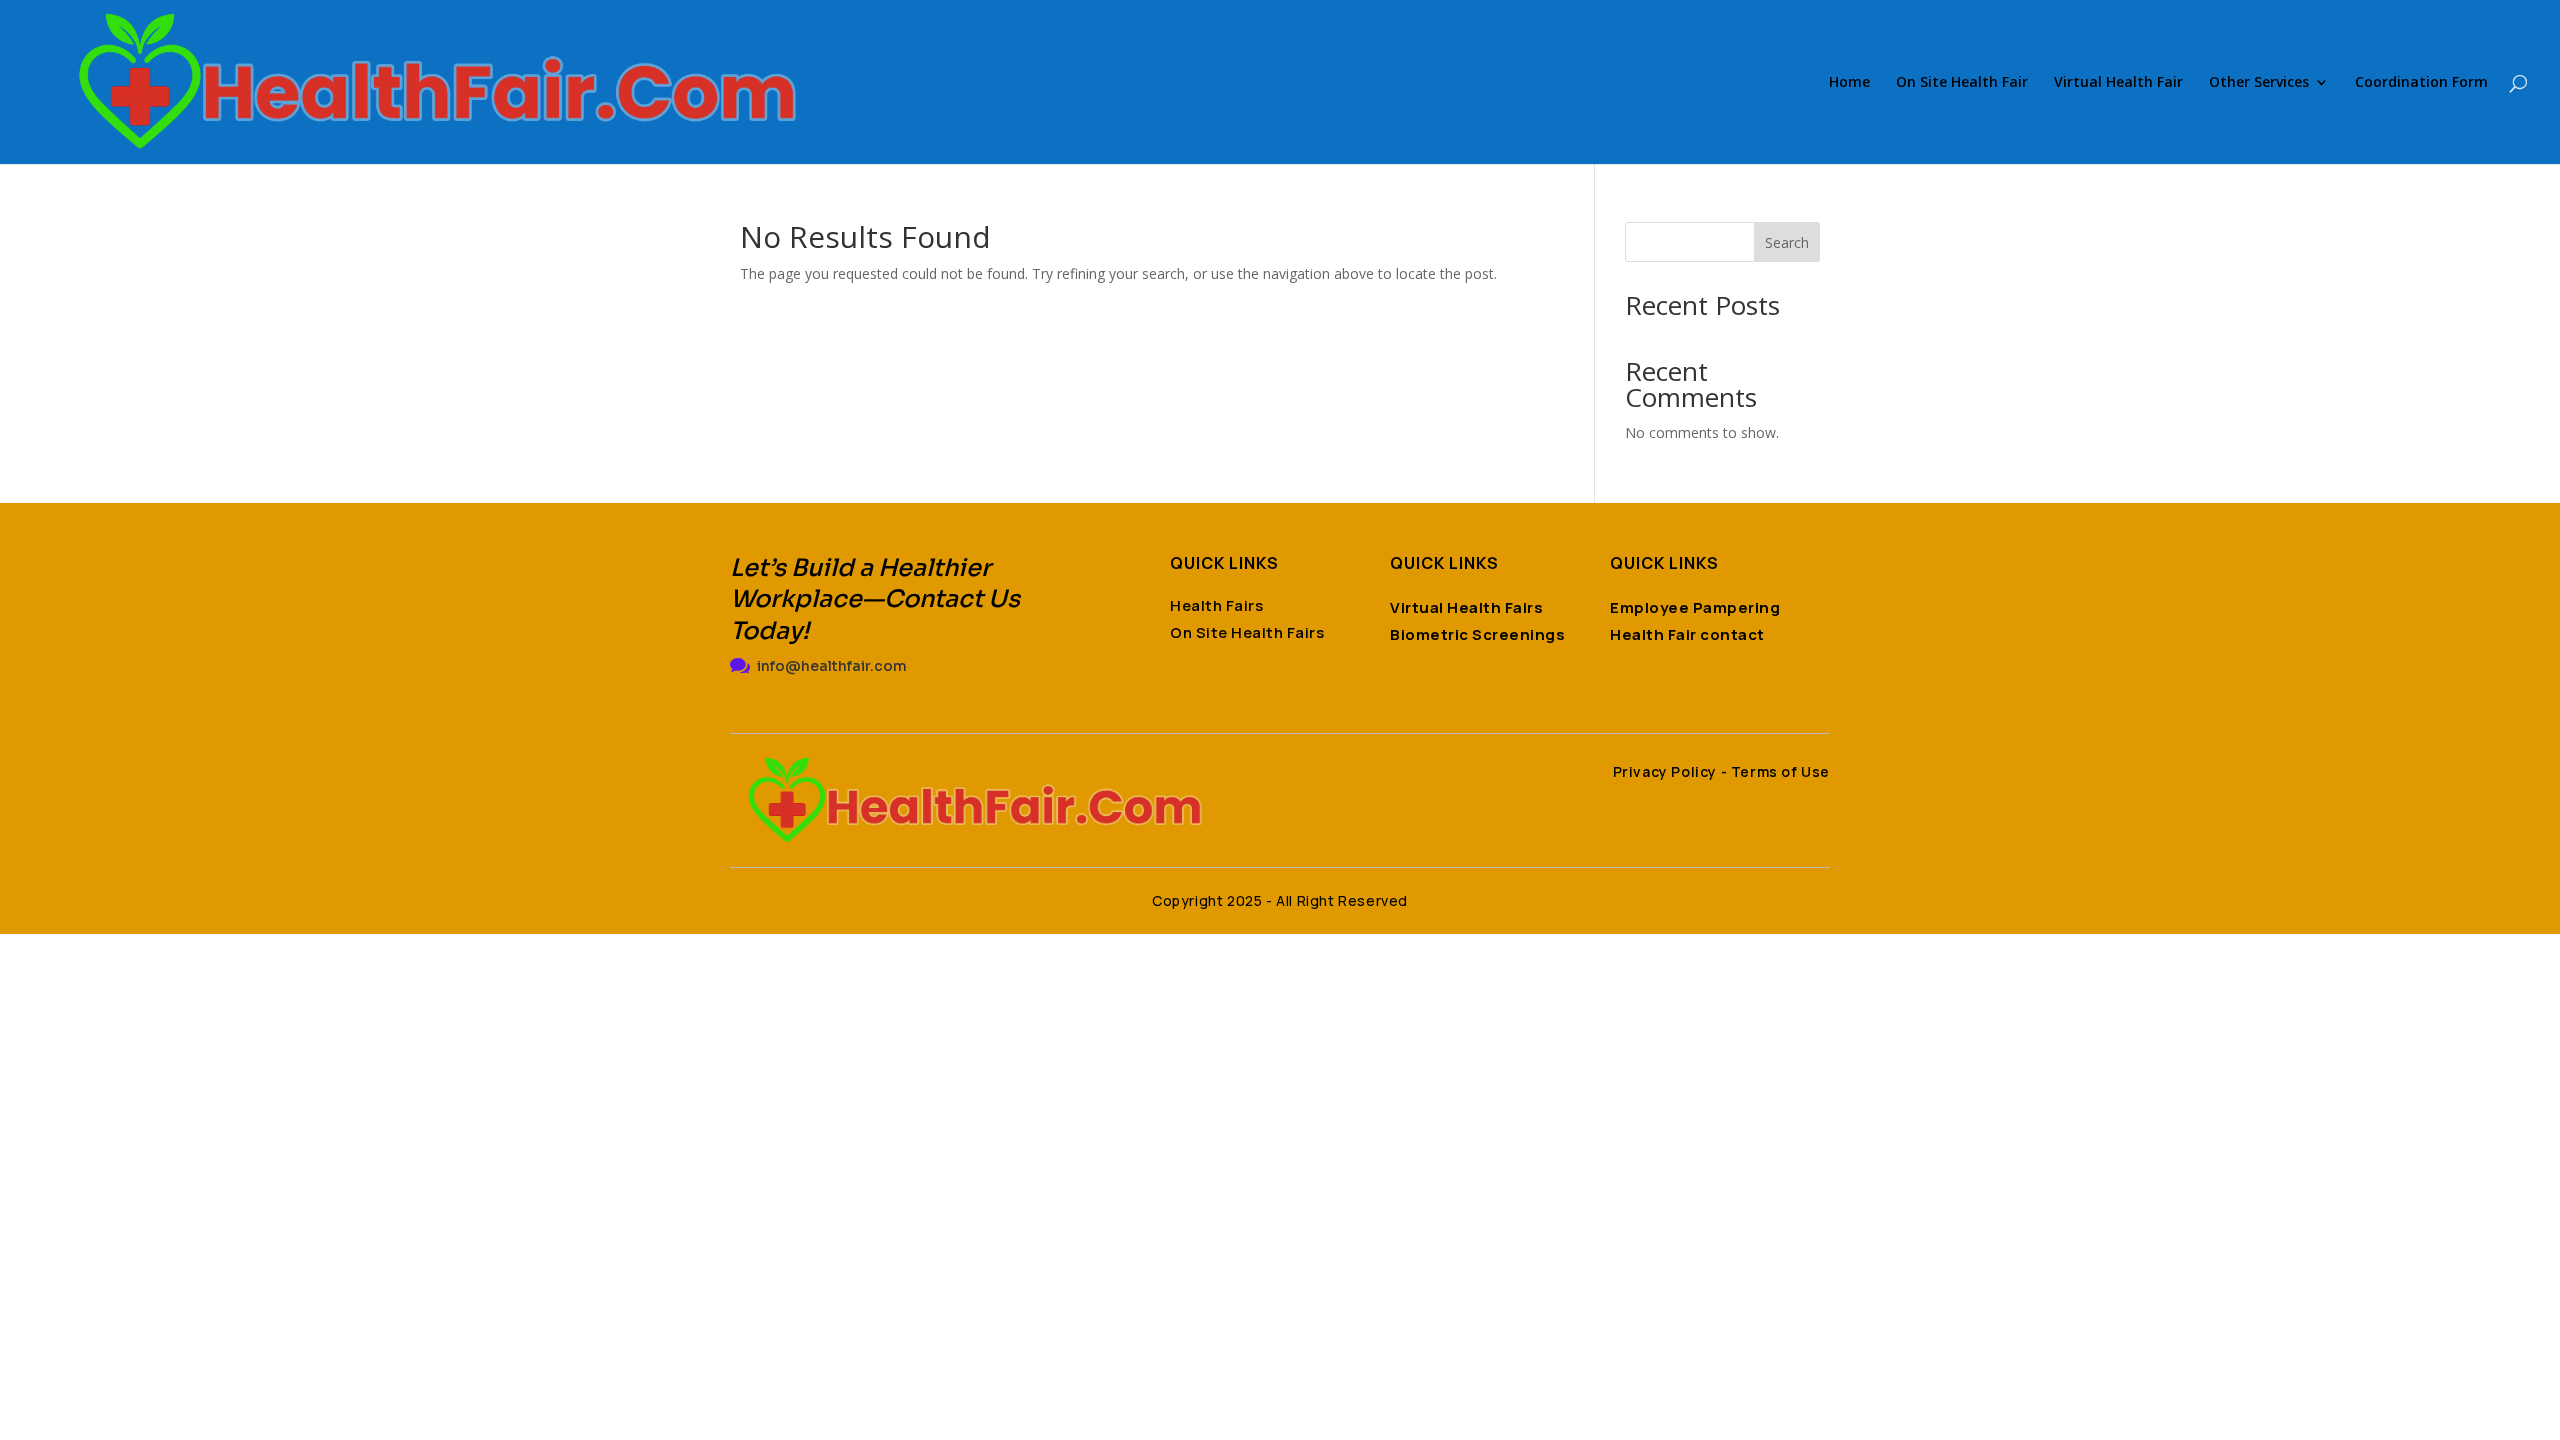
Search (1787, 242)
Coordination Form (2421, 83)
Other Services (2259, 83)
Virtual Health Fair (2118, 83)
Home (1849, 83)
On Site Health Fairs (1247, 632)
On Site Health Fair (1962, 83)
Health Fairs (1216, 605)
